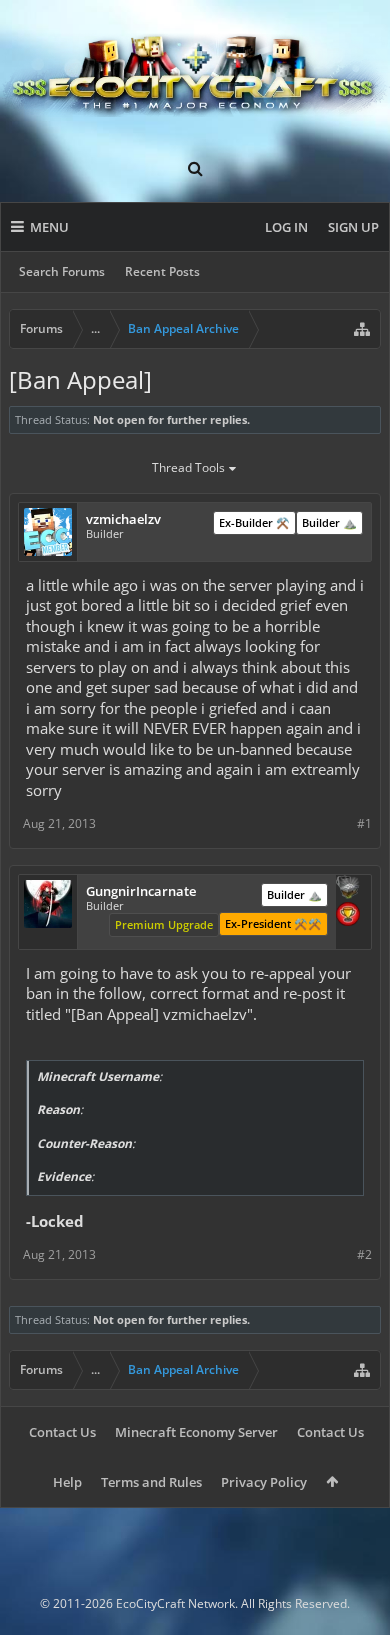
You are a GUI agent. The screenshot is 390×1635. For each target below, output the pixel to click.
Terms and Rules (151, 1482)
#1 (364, 823)
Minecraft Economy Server (196, 1432)
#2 (364, 1254)
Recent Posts (162, 271)
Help (67, 1482)
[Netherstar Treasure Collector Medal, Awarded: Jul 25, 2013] (348, 889)
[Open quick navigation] (362, 329)
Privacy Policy (264, 1482)
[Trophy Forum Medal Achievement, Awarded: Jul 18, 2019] (348, 916)
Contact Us (62, 1432)
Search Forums (62, 271)
